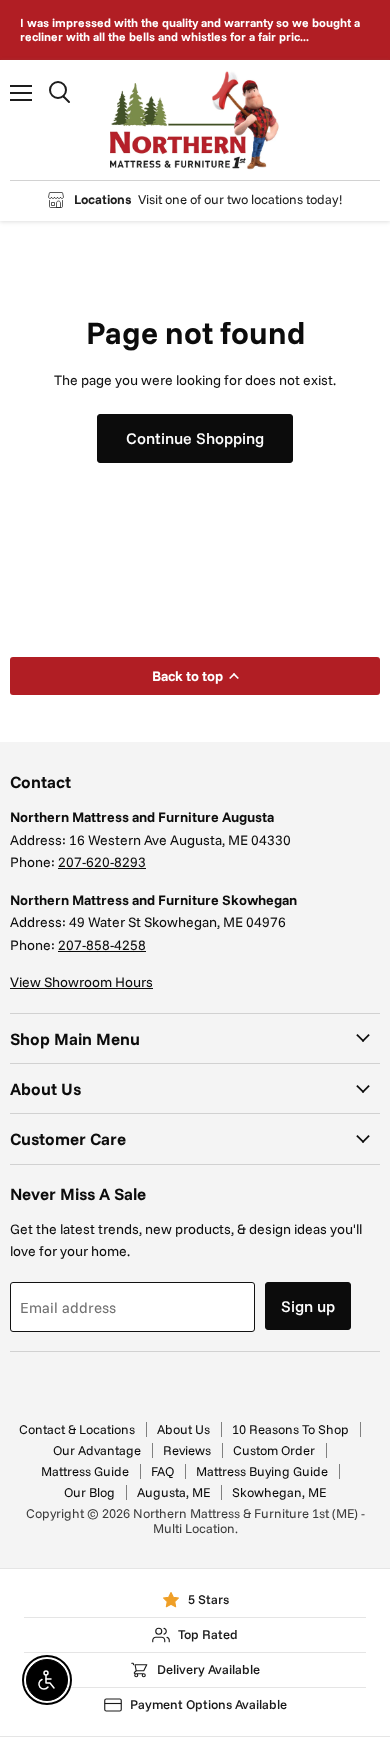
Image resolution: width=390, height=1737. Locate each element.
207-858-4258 (102, 945)
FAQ (162, 1471)
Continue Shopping (195, 438)
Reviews (187, 1450)
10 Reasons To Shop (290, 1429)
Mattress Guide (85, 1471)
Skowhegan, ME (279, 1492)
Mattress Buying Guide (262, 1471)
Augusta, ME (173, 1492)
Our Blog (89, 1492)
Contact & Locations (77, 1429)
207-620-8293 (102, 862)
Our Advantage (97, 1450)
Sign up (308, 1306)
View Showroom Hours (81, 982)
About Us (183, 1429)
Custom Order (274, 1450)
